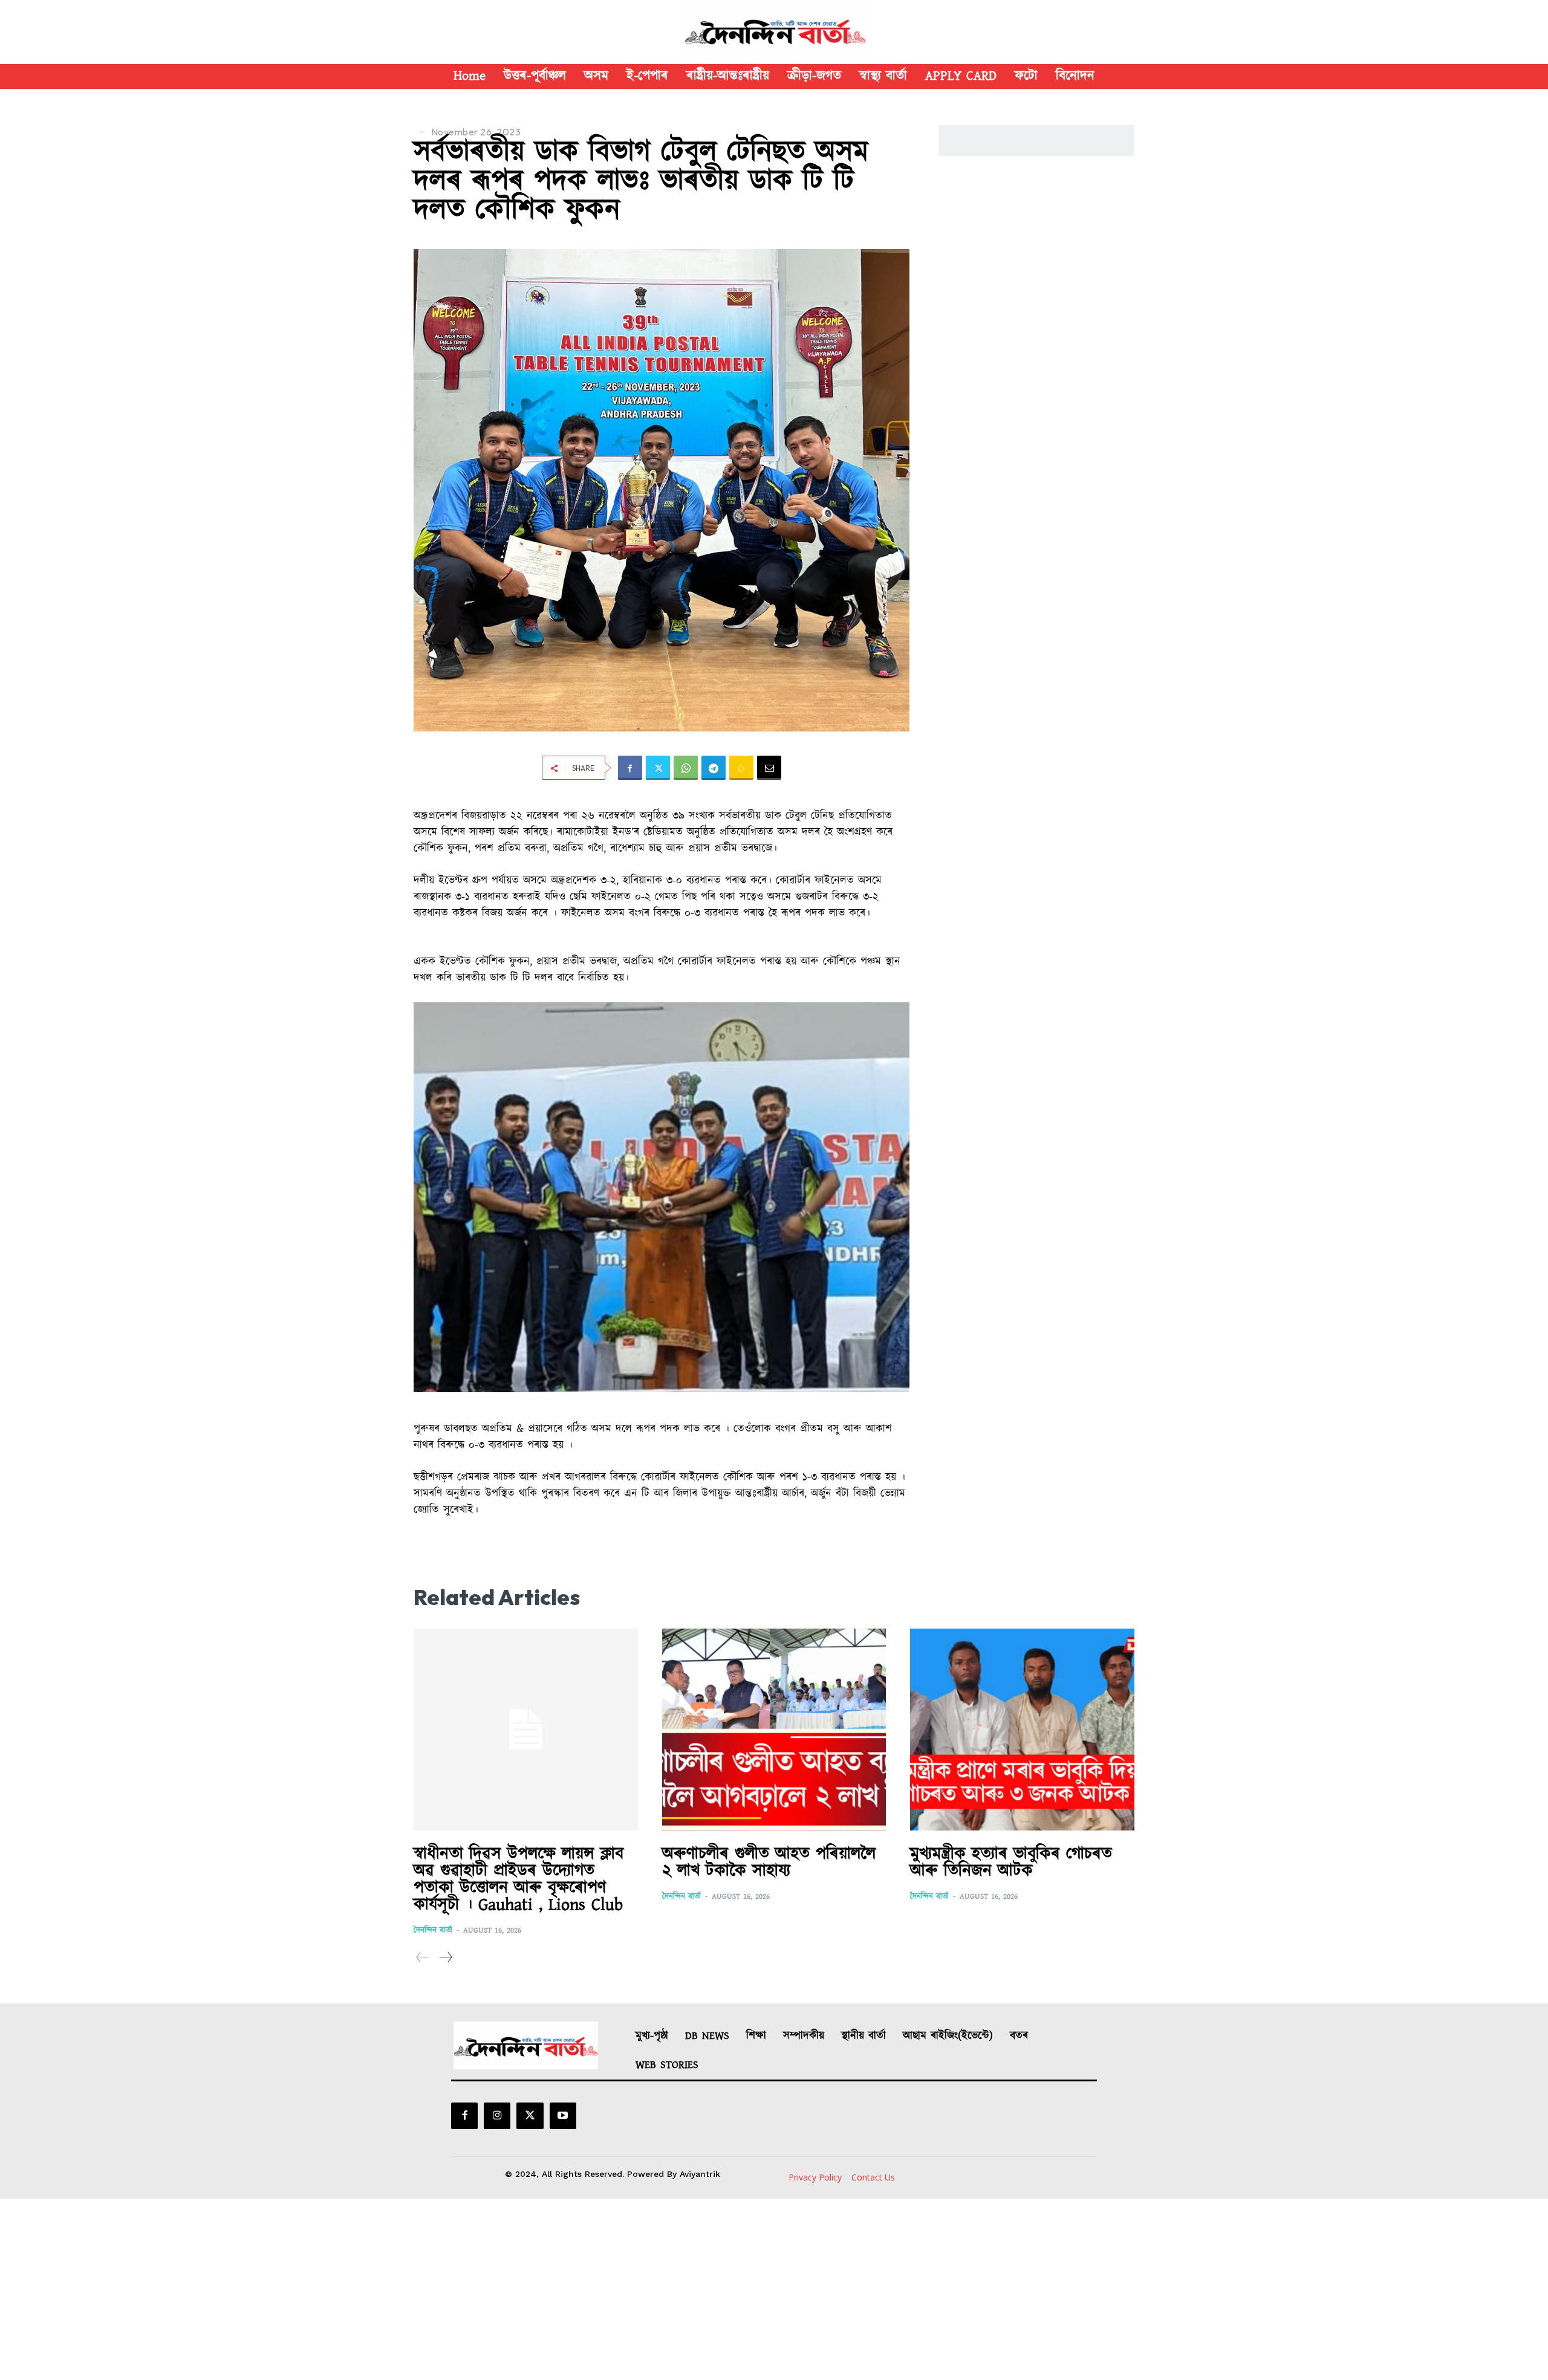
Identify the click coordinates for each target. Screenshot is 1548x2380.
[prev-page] (423, 1958)
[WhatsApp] (686, 768)
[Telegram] (714, 768)
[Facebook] (630, 768)
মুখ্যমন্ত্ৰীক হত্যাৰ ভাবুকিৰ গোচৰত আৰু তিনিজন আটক (1011, 1863)
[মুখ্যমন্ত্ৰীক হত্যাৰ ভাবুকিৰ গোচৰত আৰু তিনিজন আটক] (1022, 1730)
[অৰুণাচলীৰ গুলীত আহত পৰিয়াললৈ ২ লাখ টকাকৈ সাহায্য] (774, 1730)
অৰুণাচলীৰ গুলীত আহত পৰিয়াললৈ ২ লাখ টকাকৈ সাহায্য (769, 1863)
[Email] (769, 768)
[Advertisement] (774, 2289)
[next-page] (445, 1958)
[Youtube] (563, 2116)
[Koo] (741, 768)
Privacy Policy (815, 2177)
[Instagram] (497, 2116)
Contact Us (873, 2177)
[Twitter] (658, 768)
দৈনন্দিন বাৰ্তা (433, 1931)
